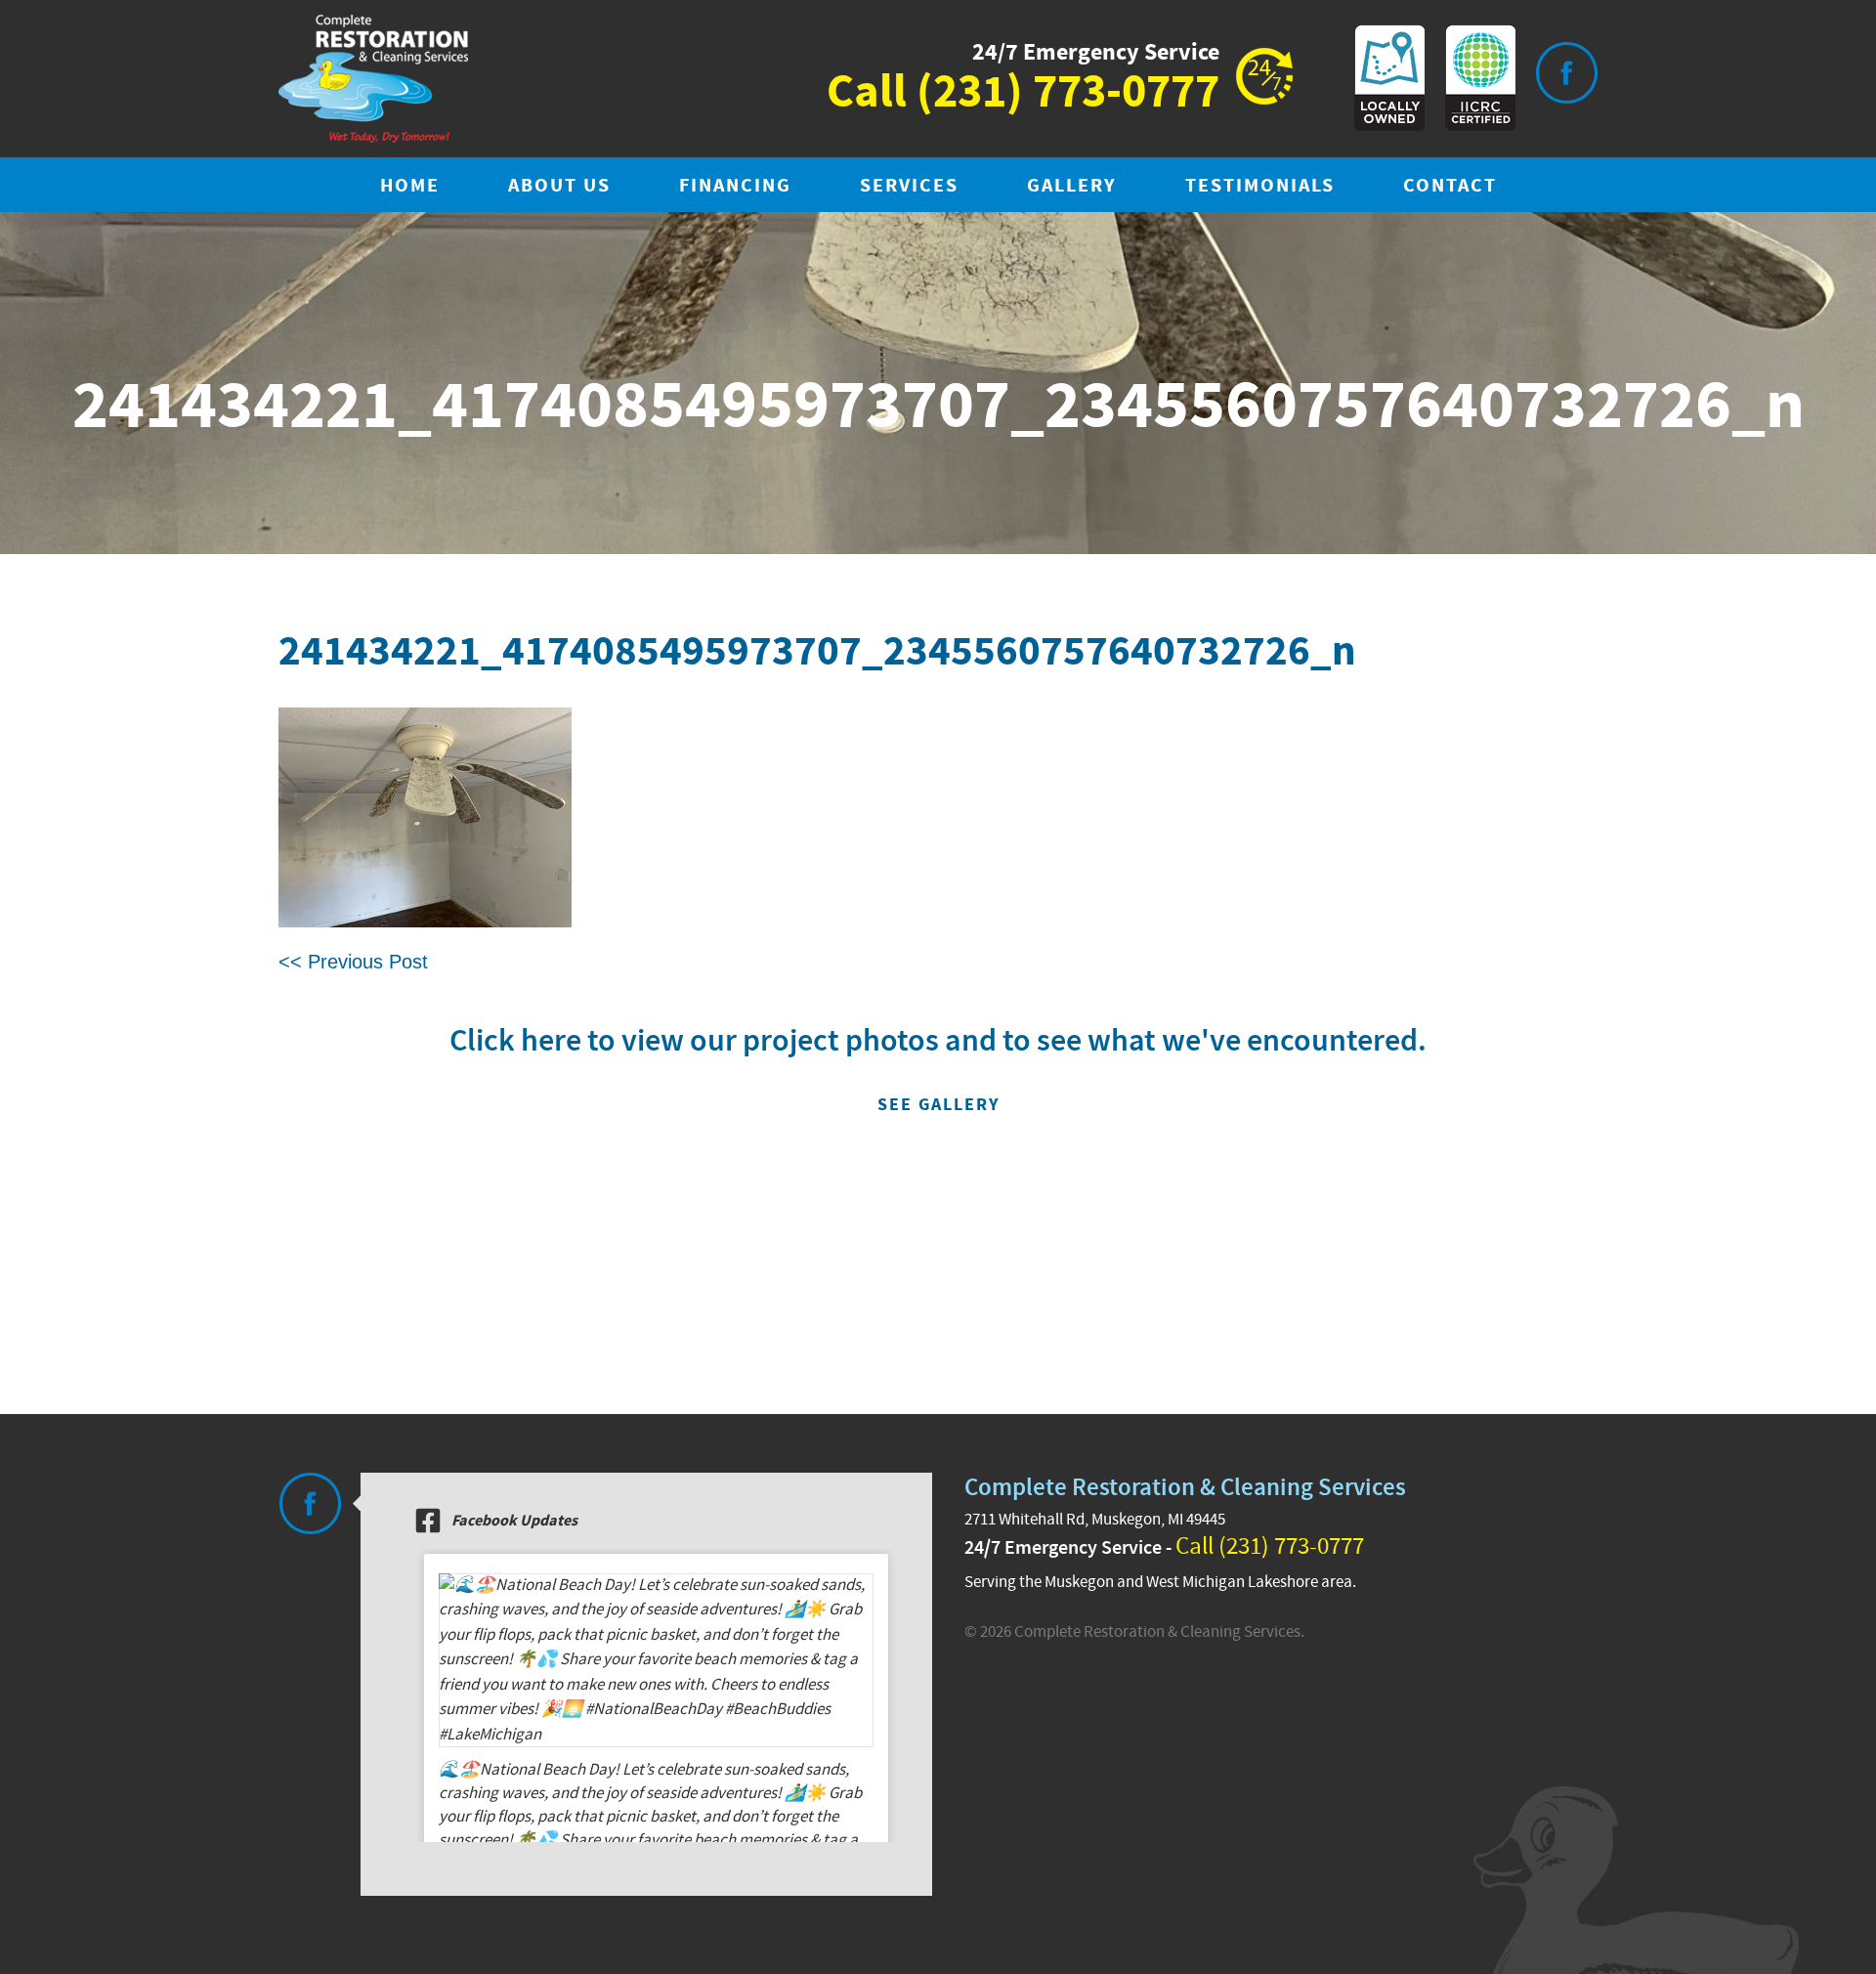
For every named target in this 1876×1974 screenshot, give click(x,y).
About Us (559, 186)
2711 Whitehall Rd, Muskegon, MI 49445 (1095, 1520)
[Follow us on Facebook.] (310, 1503)
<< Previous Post (353, 962)
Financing (735, 186)
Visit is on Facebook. (1566, 73)
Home (410, 186)
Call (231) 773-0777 (1270, 1546)
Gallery (1072, 186)
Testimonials (1260, 186)
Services (909, 186)
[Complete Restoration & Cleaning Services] (373, 79)
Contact (1450, 186)
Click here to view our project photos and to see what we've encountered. (938, 1069)
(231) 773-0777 (1068, 93)
